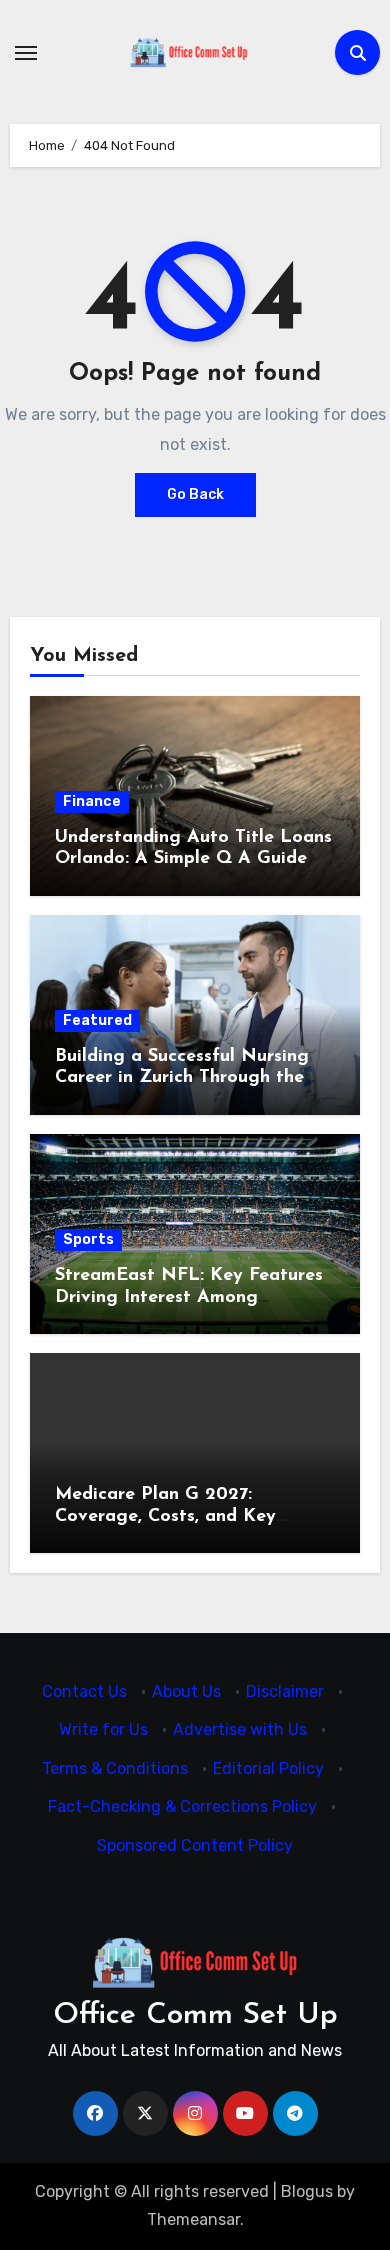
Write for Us (103, 1730)
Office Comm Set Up (195, 2015)
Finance (92, 801)
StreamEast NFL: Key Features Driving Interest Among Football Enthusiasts (189, 1297)
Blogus (307, 2191)
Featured (97, 1020)
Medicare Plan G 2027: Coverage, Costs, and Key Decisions (165, 1516)
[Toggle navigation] (26, 53)
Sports (88, 1239)
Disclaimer (285, 1691)
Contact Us (84, 1691)
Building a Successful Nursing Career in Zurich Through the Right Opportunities (182, 1078)
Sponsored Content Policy (195, 1845)
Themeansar (193, 2219)
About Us (186, 1691)
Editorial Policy (268, 1768)
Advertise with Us (240, 1730)
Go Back (195, 494)
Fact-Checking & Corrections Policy (182, 1807)
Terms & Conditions (115, 1768)
